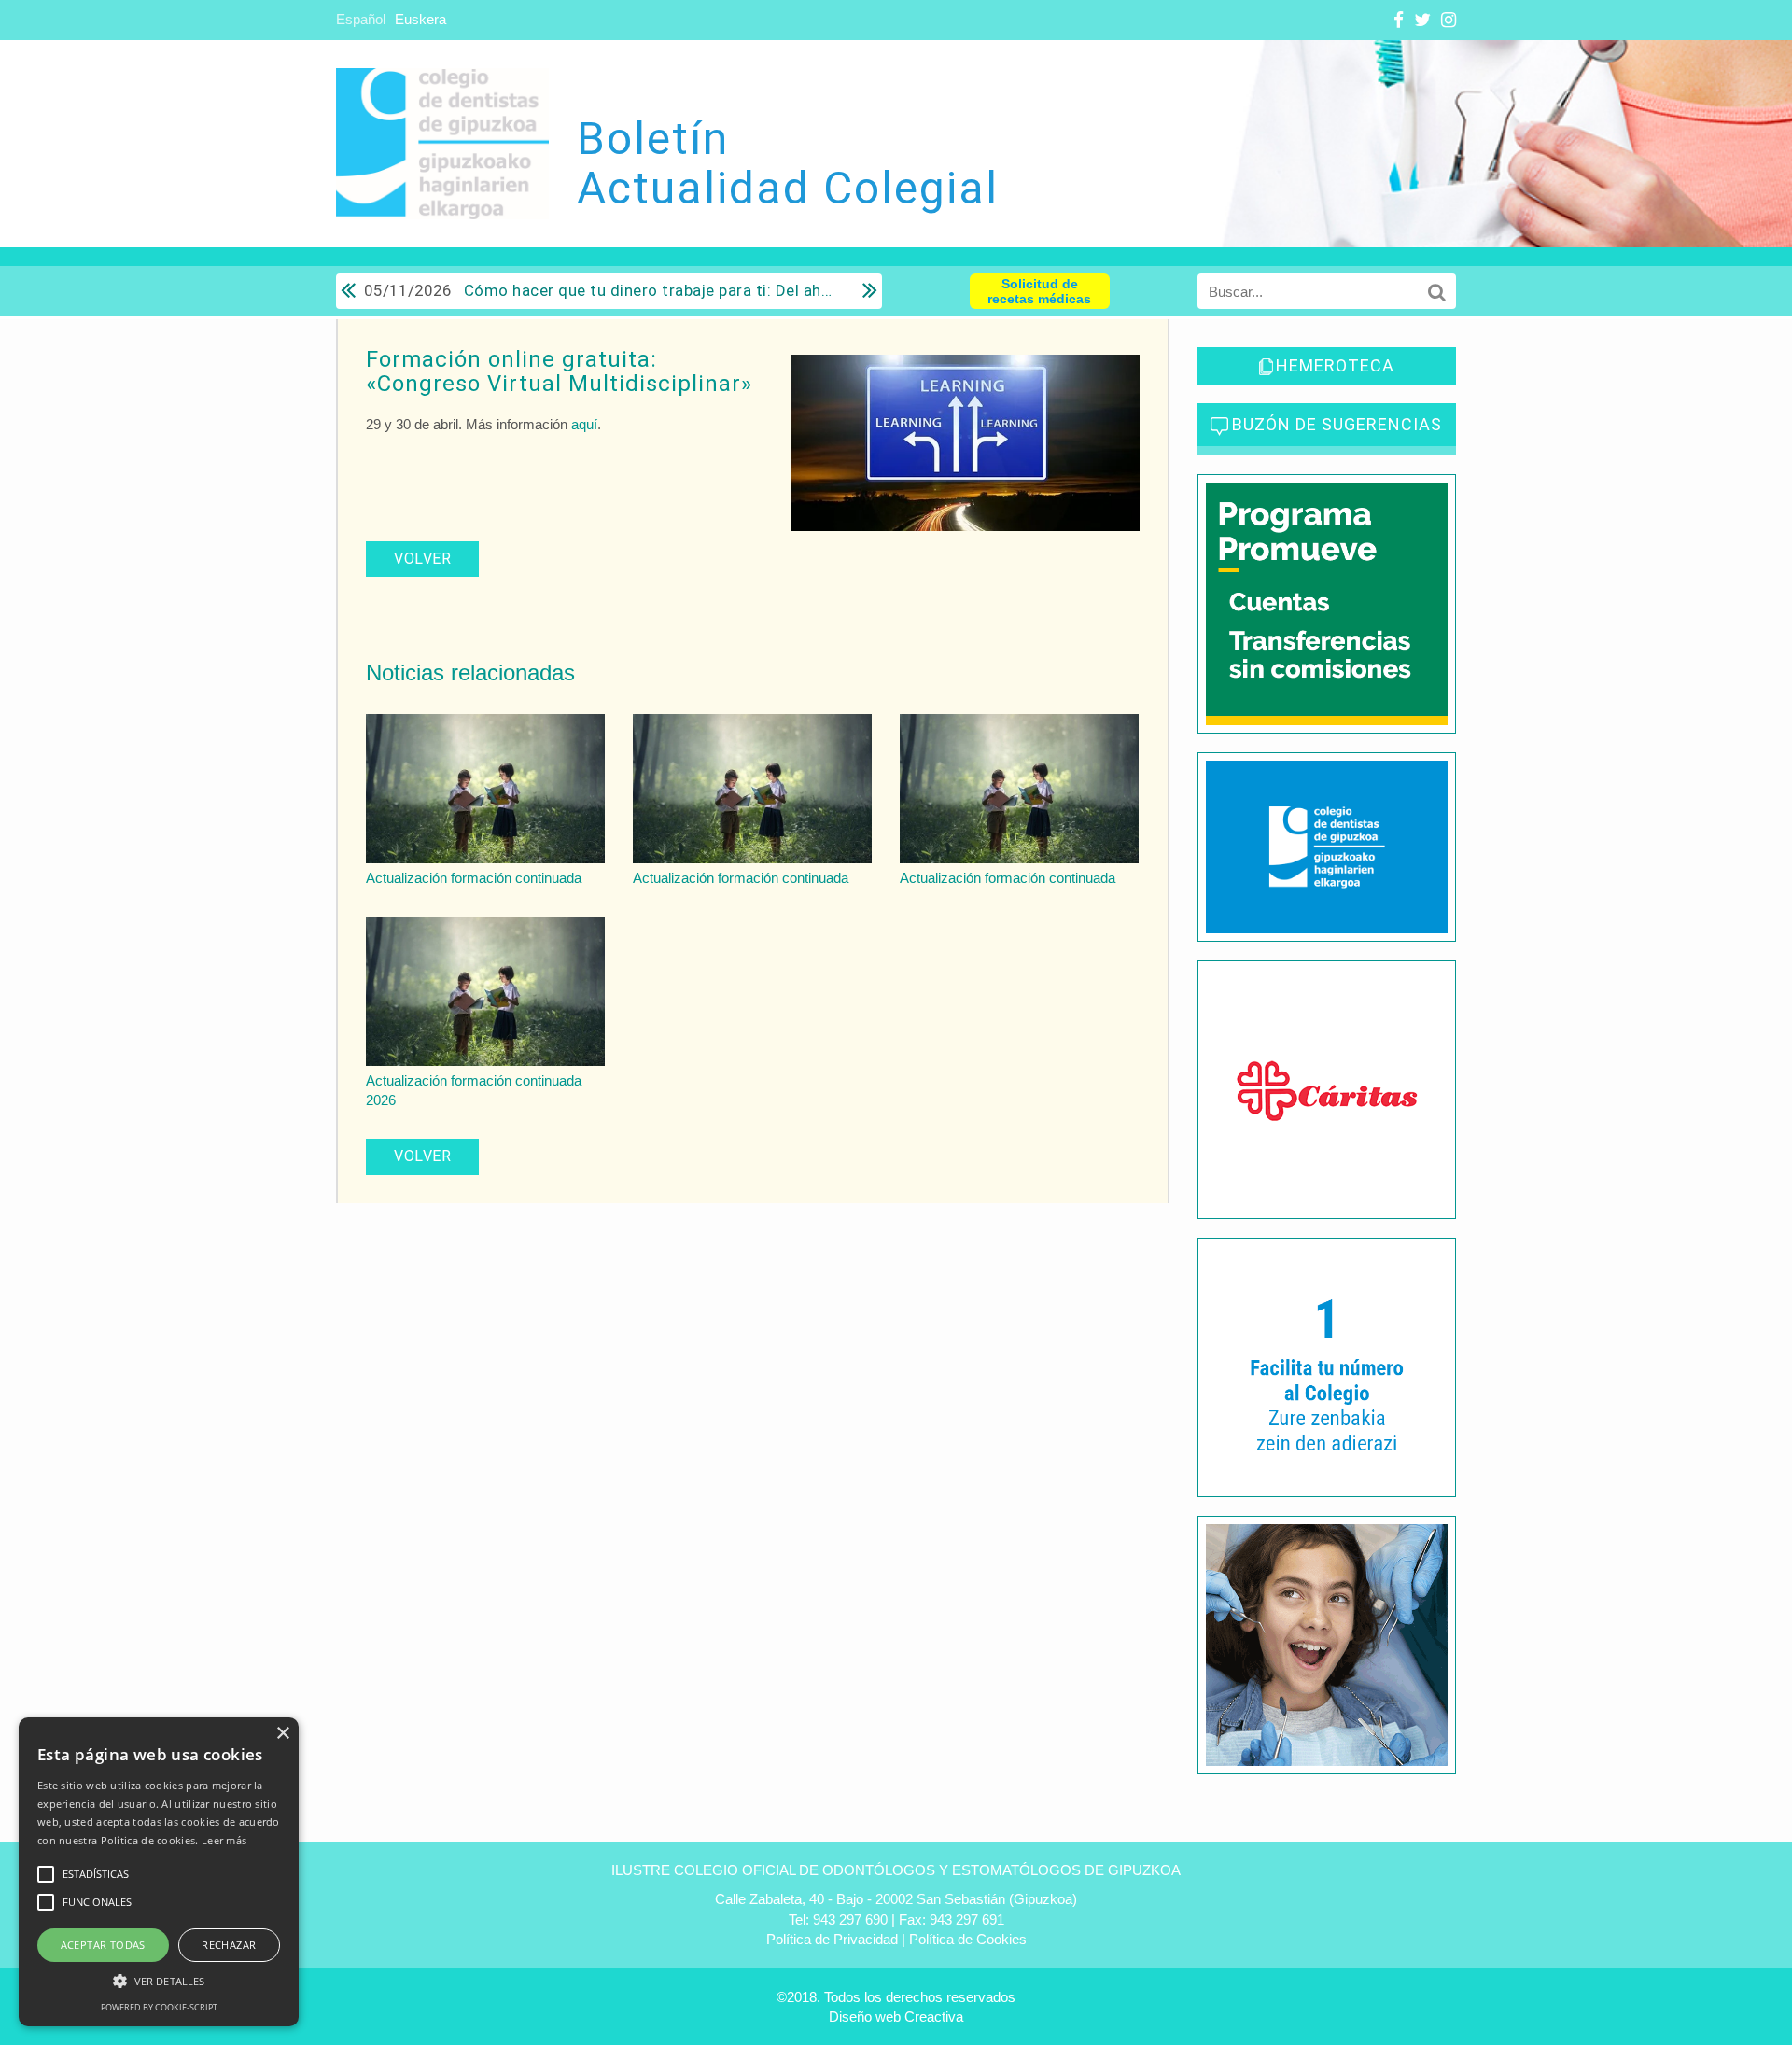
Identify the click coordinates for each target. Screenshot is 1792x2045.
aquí (584, 424)
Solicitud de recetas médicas (1039, 291)
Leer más (224, 1840)
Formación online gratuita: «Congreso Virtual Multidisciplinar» (559, 371)
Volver (422, 559)
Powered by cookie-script (159, 2007)
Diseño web (865, 2017)
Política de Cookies (968, 1939)
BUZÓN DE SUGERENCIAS (1337, 424)
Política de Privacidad (832, 1939)
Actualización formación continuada (474, 878)
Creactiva (934, 2017)
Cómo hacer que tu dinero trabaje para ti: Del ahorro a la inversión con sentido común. (599, 290)
